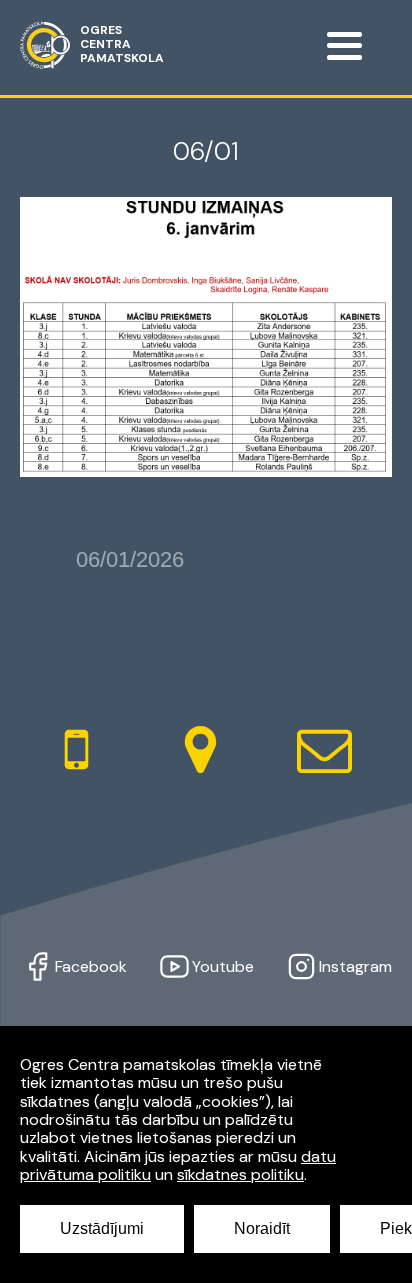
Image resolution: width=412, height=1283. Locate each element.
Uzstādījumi (102, 1228)
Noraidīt (262, 1228)
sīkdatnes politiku (240, 1174)
